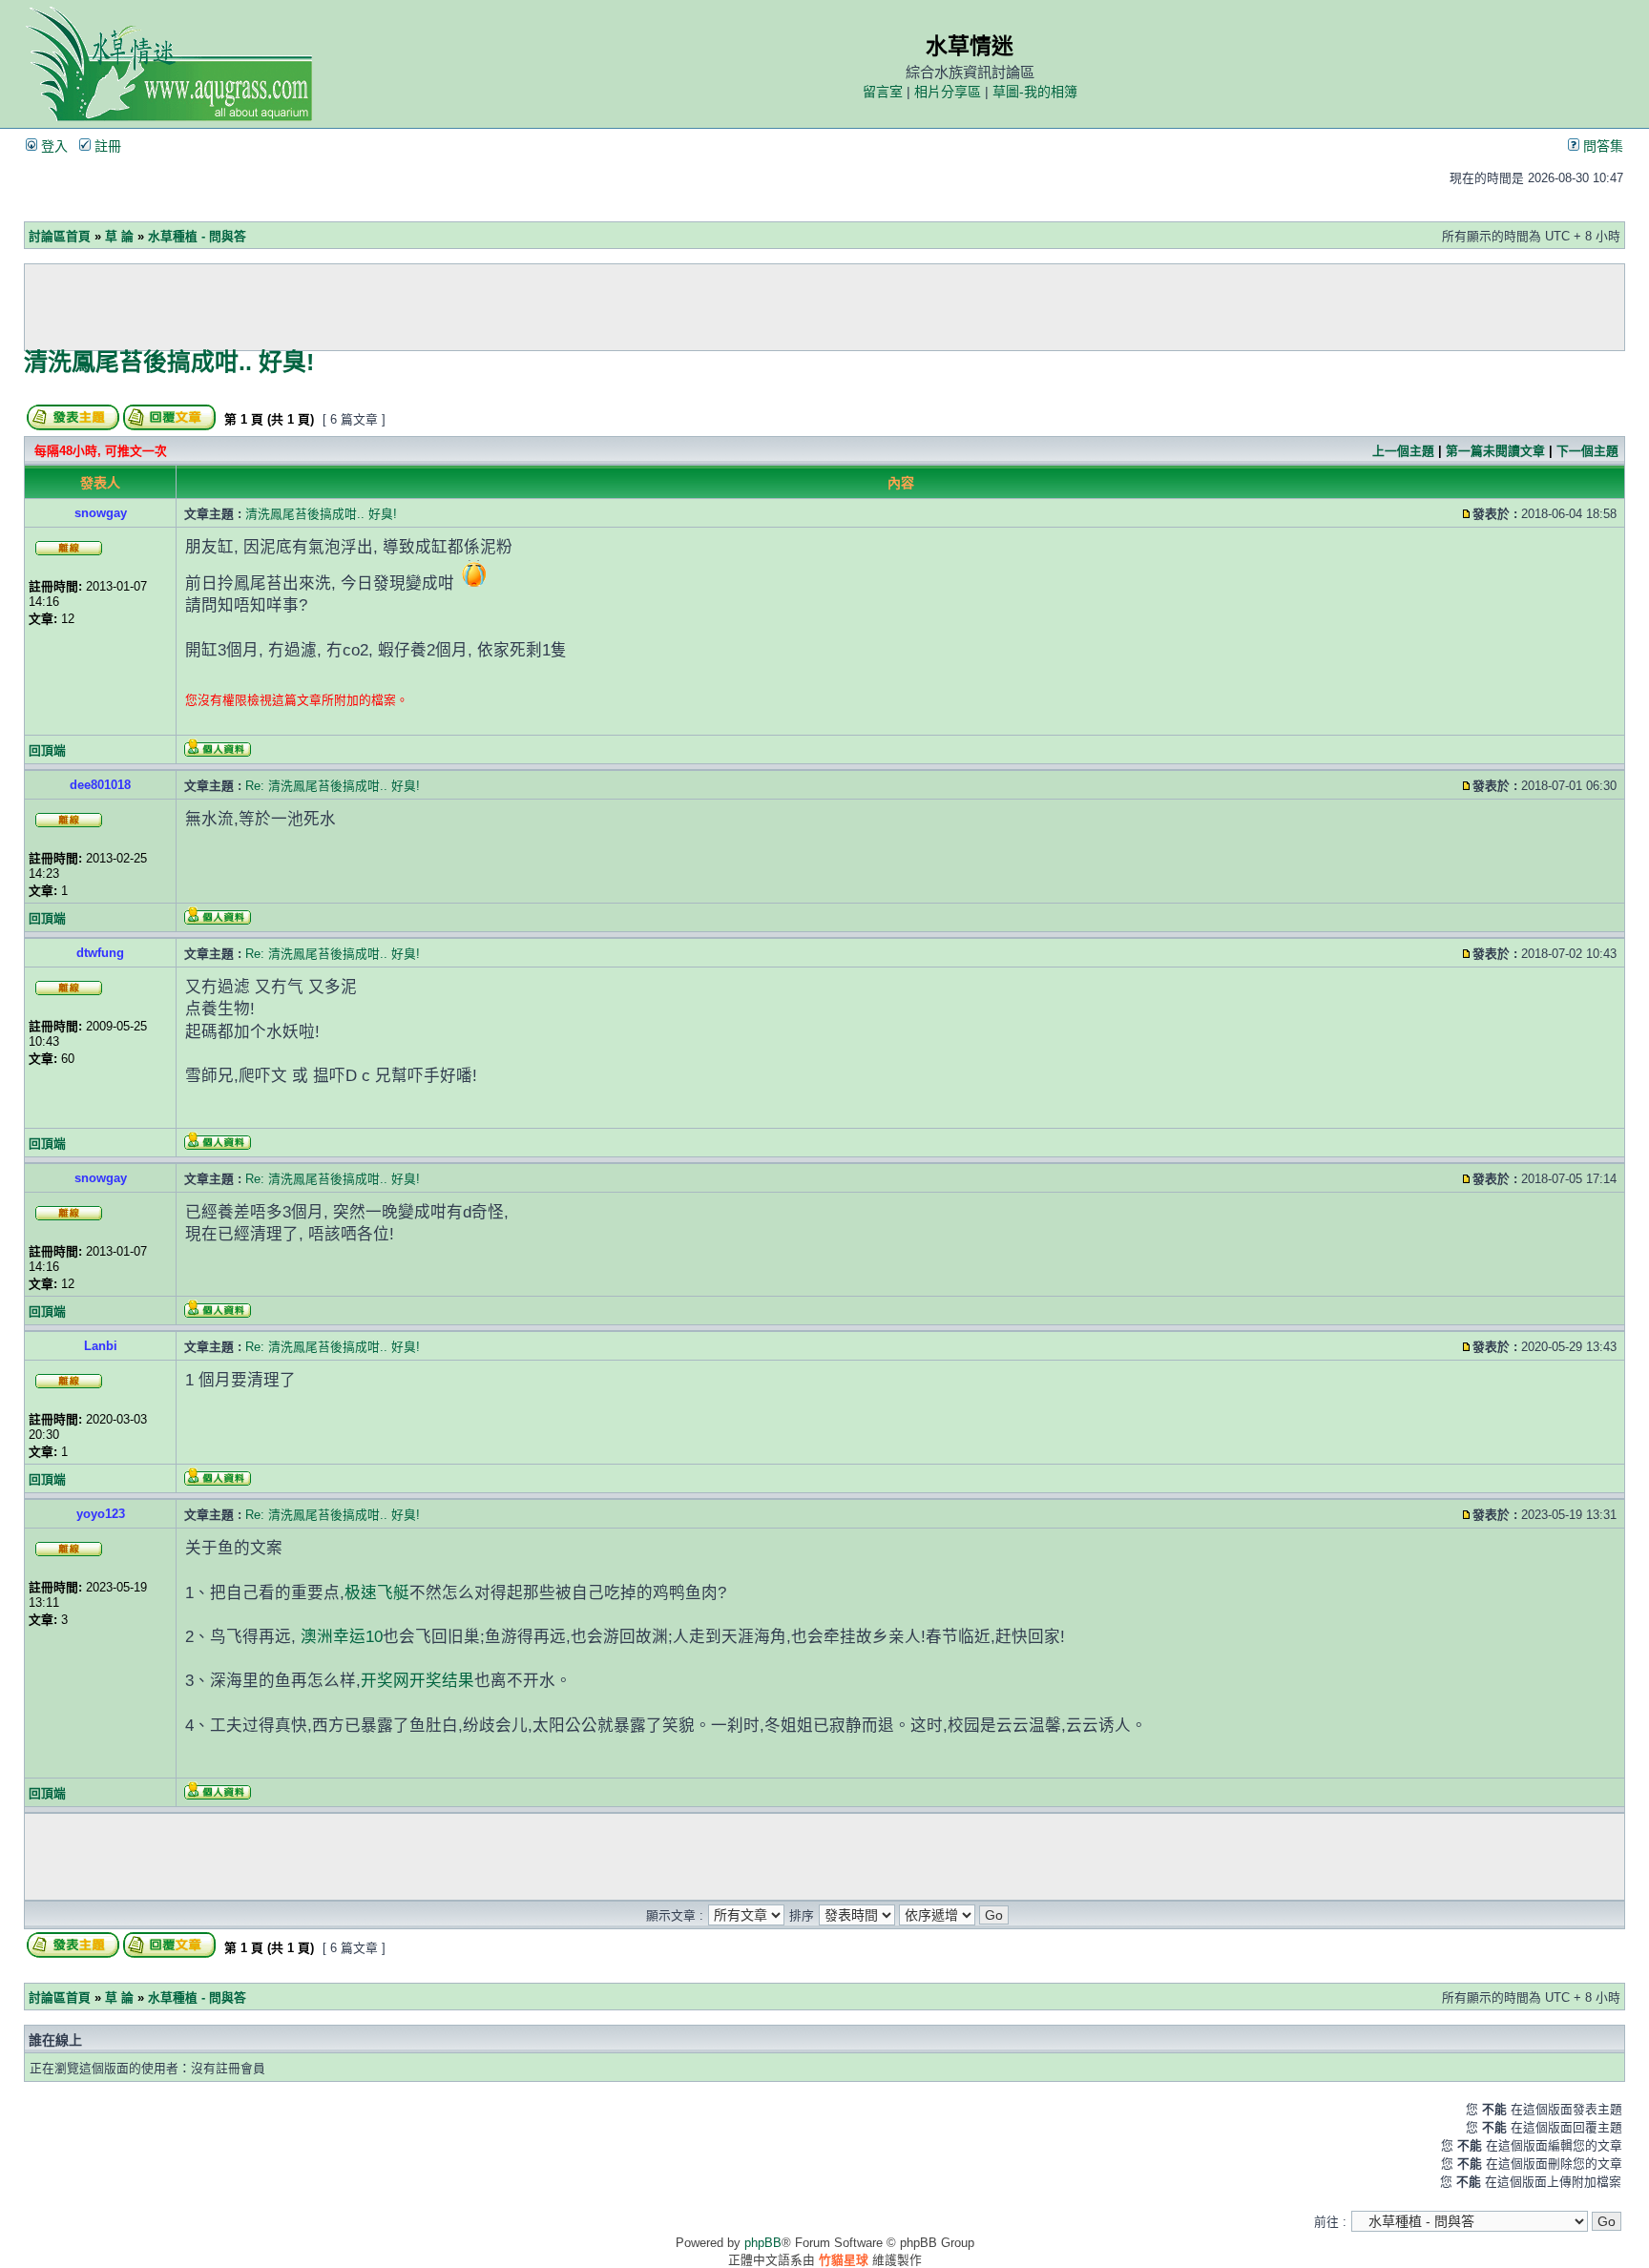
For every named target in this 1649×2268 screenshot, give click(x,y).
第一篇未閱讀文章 (1495, 451)
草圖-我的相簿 (1035, 92)
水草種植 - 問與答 (197, 236)
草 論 (119, 236)
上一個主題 (1403, 451)
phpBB (763, 2243)
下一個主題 (1587, 451)
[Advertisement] (824, 307)
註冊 (106, 146)
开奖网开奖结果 (417, 1681)
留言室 (883, 92)
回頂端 (47, 750)
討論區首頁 (60, 236)
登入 (52, 146)
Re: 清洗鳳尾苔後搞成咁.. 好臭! (333, 786)
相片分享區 (948, 92)
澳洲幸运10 (342, 1637)
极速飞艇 (377, 1593)
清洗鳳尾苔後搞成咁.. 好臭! (169, 362)
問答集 (1601, 146)
